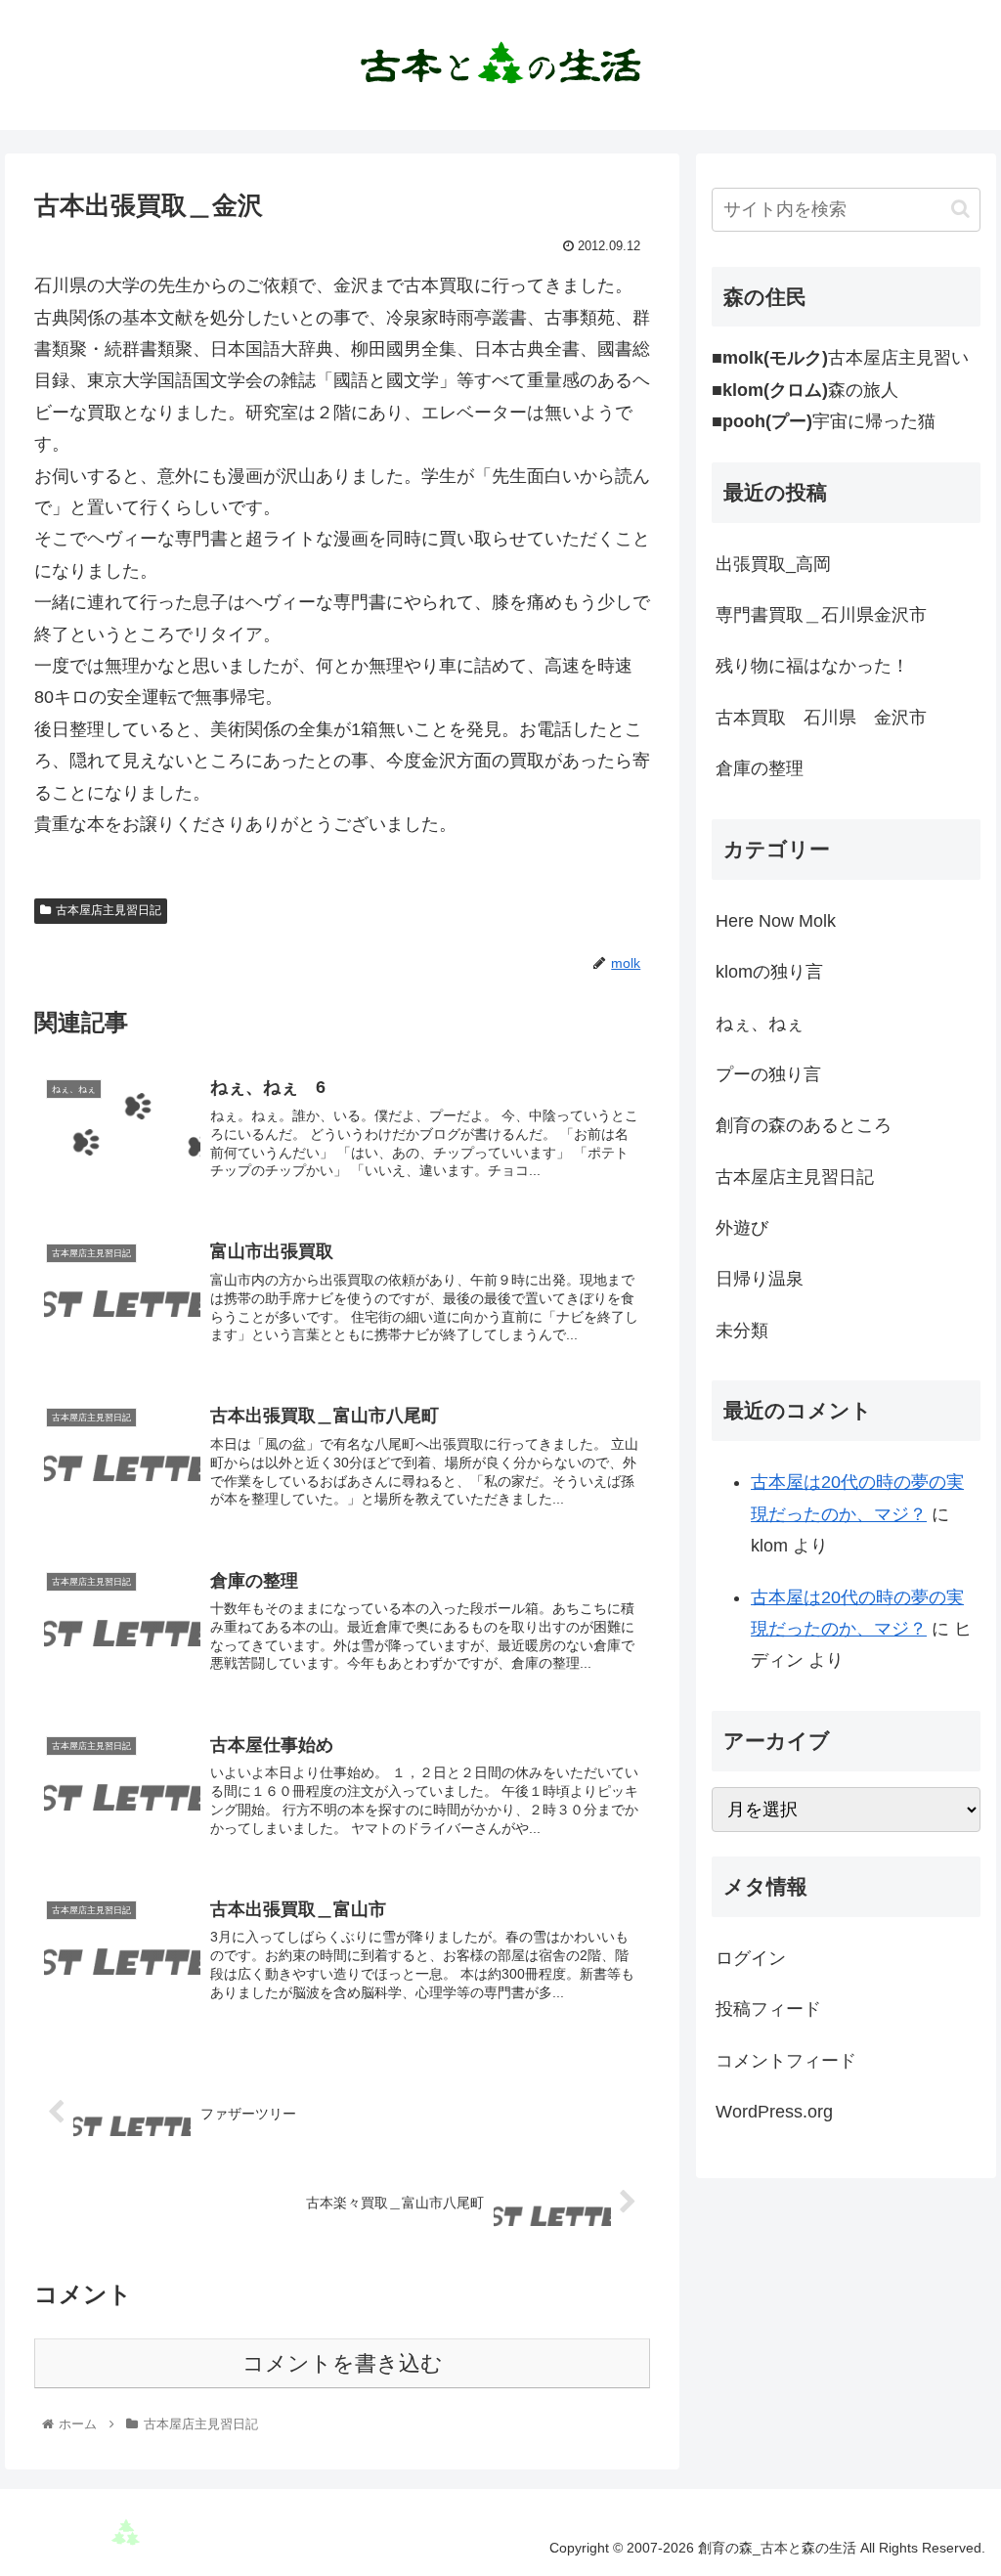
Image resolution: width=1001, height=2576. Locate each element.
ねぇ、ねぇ (760, 1024)
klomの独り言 (769, 972)
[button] (960, 209)
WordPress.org (774, 2112)
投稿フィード (768, 2009)
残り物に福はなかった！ (812, 666)
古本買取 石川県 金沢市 (821, 718)
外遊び (742, 1228)
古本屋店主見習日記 (109, 910)
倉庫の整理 (760, 768)
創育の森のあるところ (804, 1125)
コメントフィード (786, 2061)
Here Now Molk (776, 921)
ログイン (751, 1958)
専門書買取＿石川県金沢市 (821, 615)
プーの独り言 (768, 1074)
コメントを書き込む (343, 2363)
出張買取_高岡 (773, 564)
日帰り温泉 (760, 1279)
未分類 (742, 1331)
